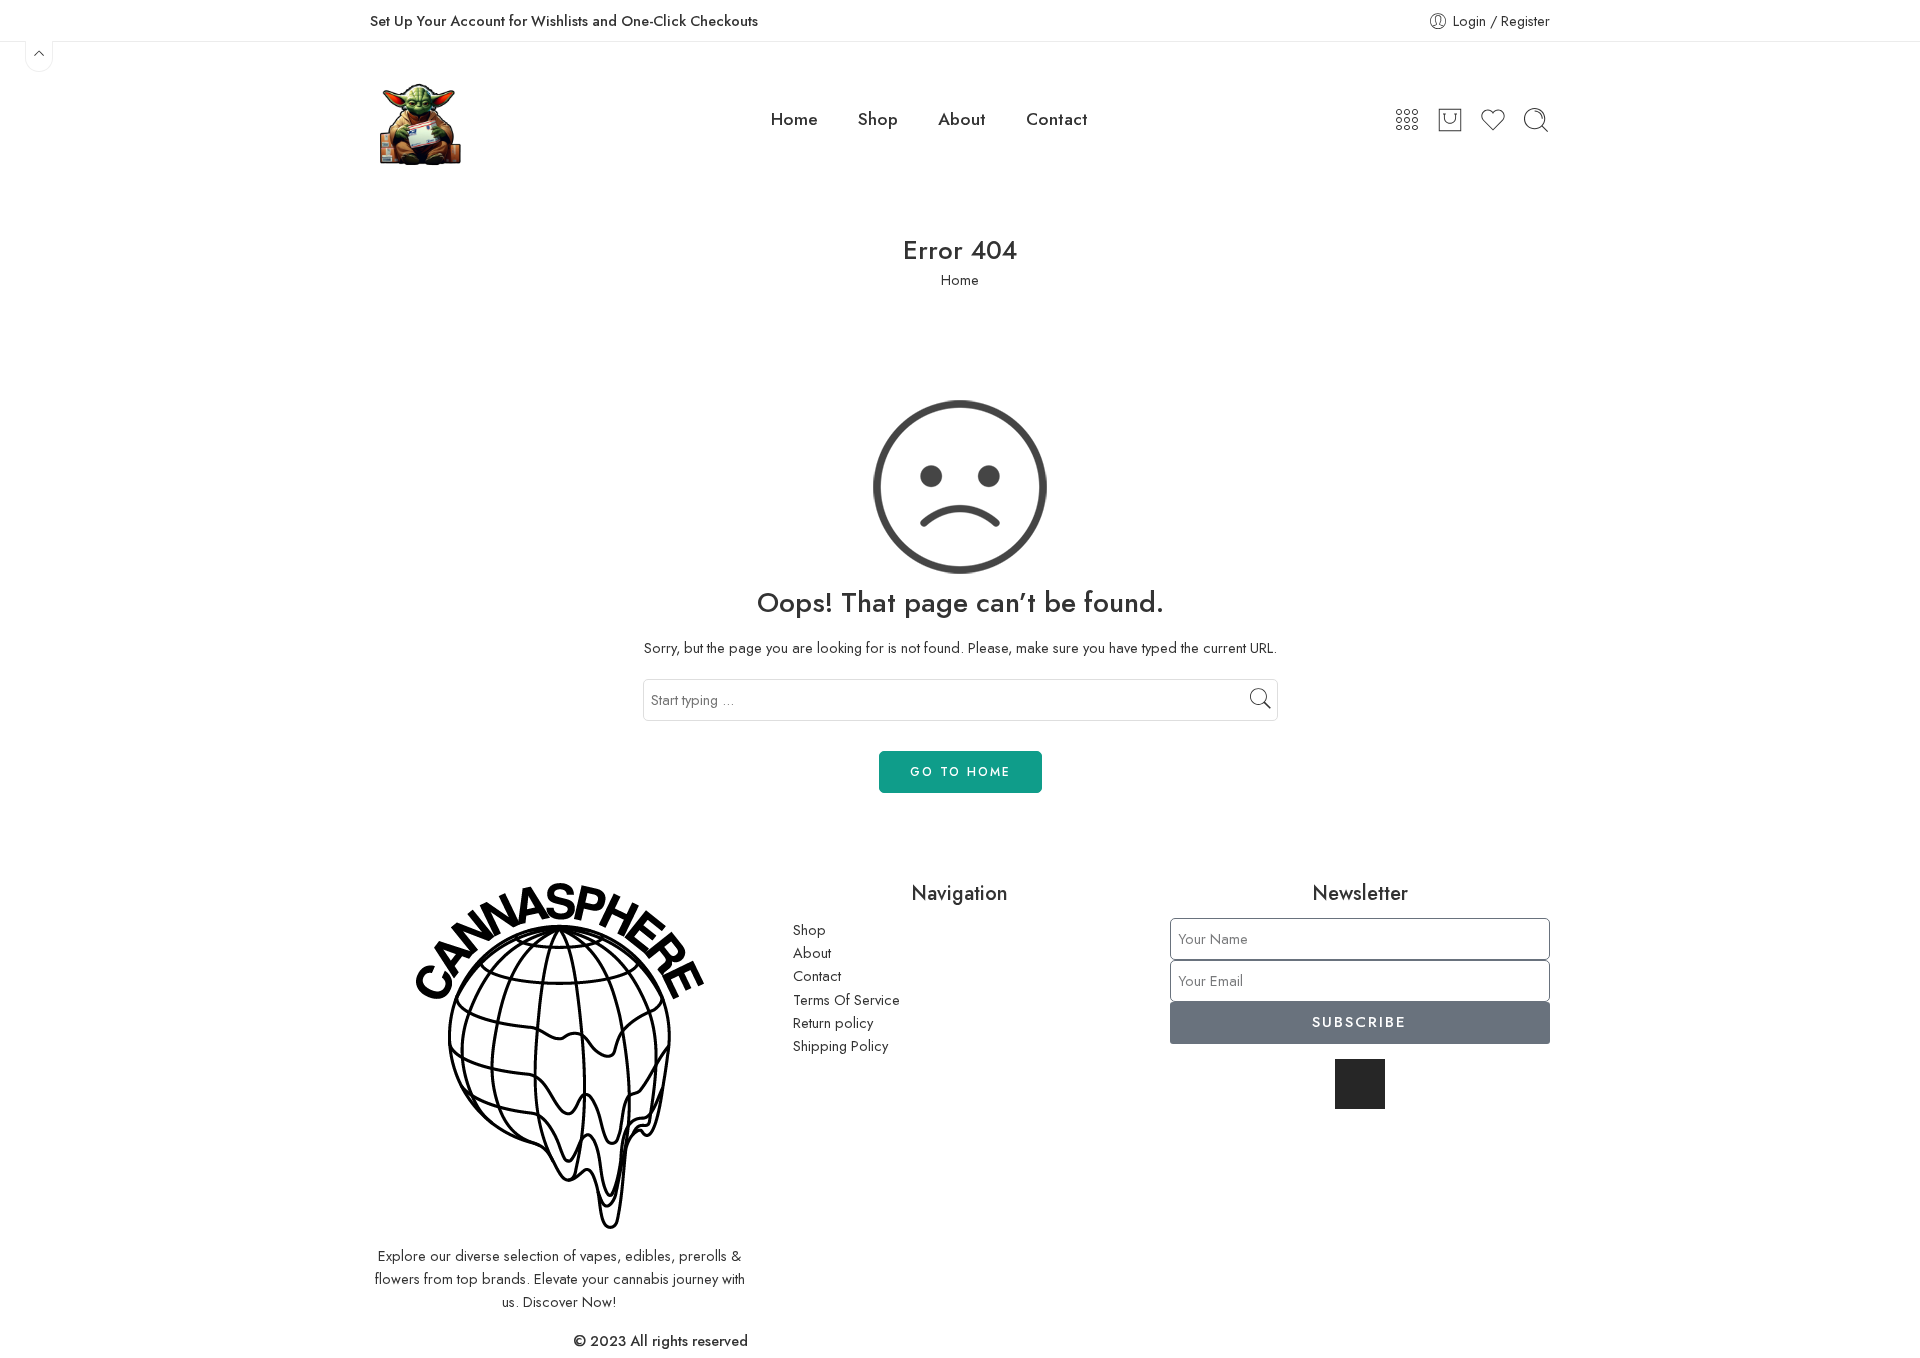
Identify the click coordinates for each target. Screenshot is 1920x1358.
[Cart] (1450, 120)
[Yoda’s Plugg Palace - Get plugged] (417, 119)
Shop (878, 119)
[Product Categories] (1407, 120)
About (962, 119)
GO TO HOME (960, 772)
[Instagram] (1360, 1084)
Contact (1057, 119)
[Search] (1536, 120)
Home (794, 119)
